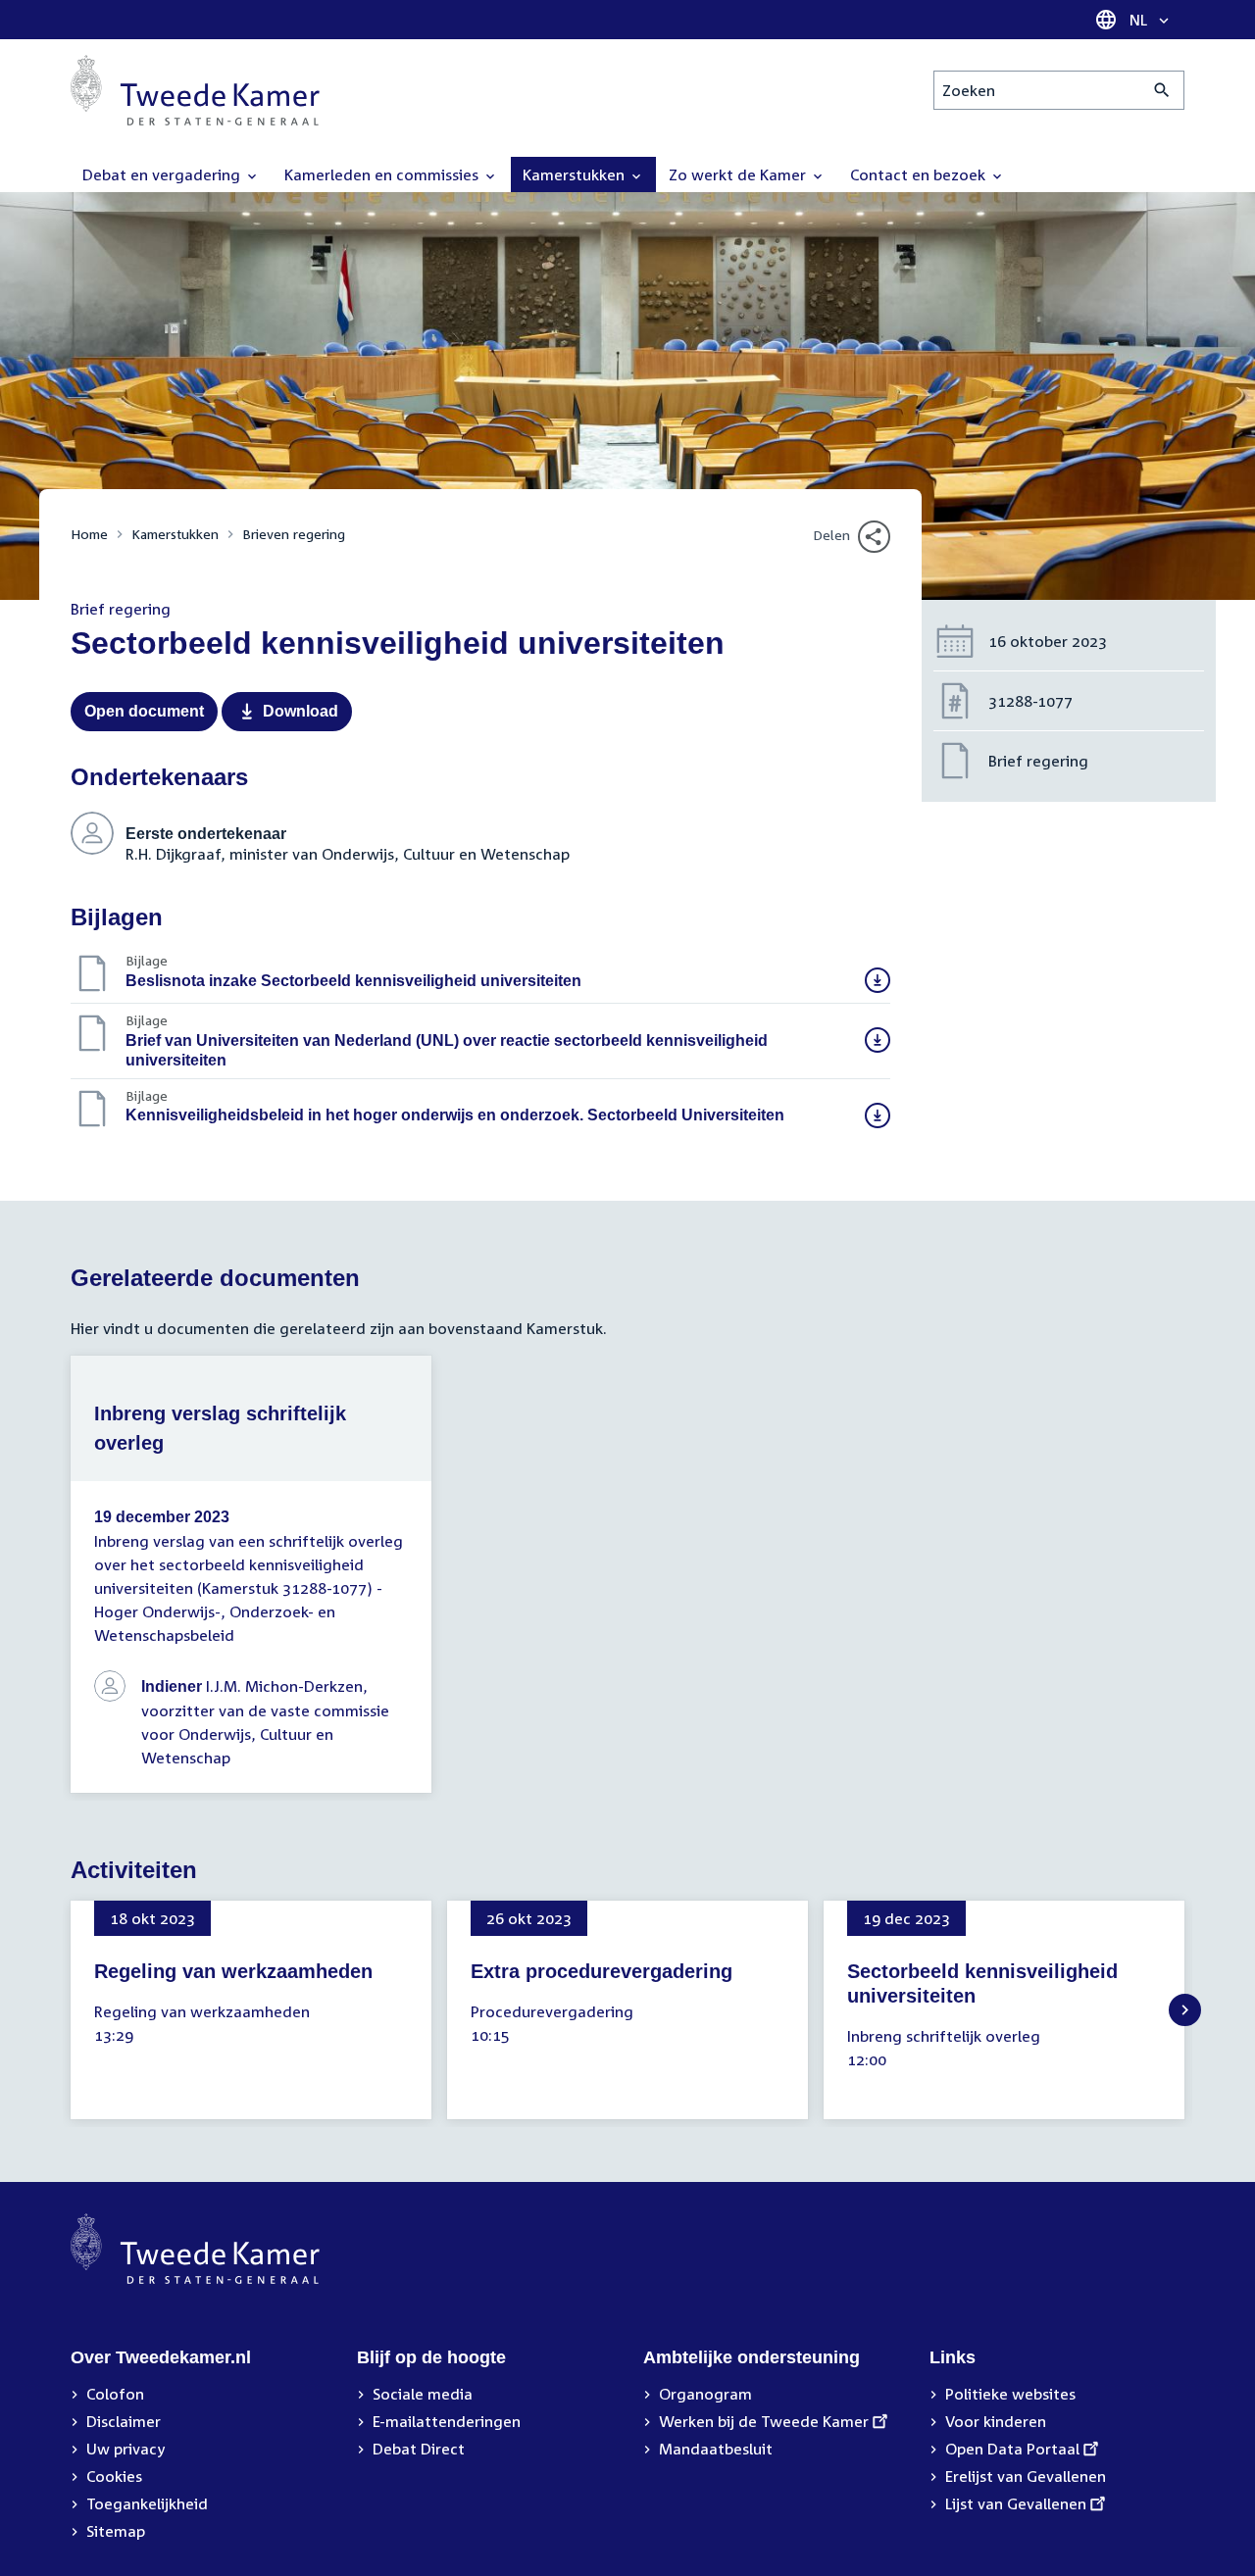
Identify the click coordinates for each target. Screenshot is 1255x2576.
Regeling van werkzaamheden (233, 1971)
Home (89, 534)
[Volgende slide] (1185, 2010)
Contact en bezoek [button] (920, 174)
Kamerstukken (175, 534)
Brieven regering (294, 534)
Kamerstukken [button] (576, 174)
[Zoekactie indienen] (1162, 90)
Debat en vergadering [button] (163, 174)
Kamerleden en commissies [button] (383, 174)
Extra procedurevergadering (602, 1971)
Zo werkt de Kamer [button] (739, 174)
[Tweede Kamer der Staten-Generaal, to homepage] (195, 90)
